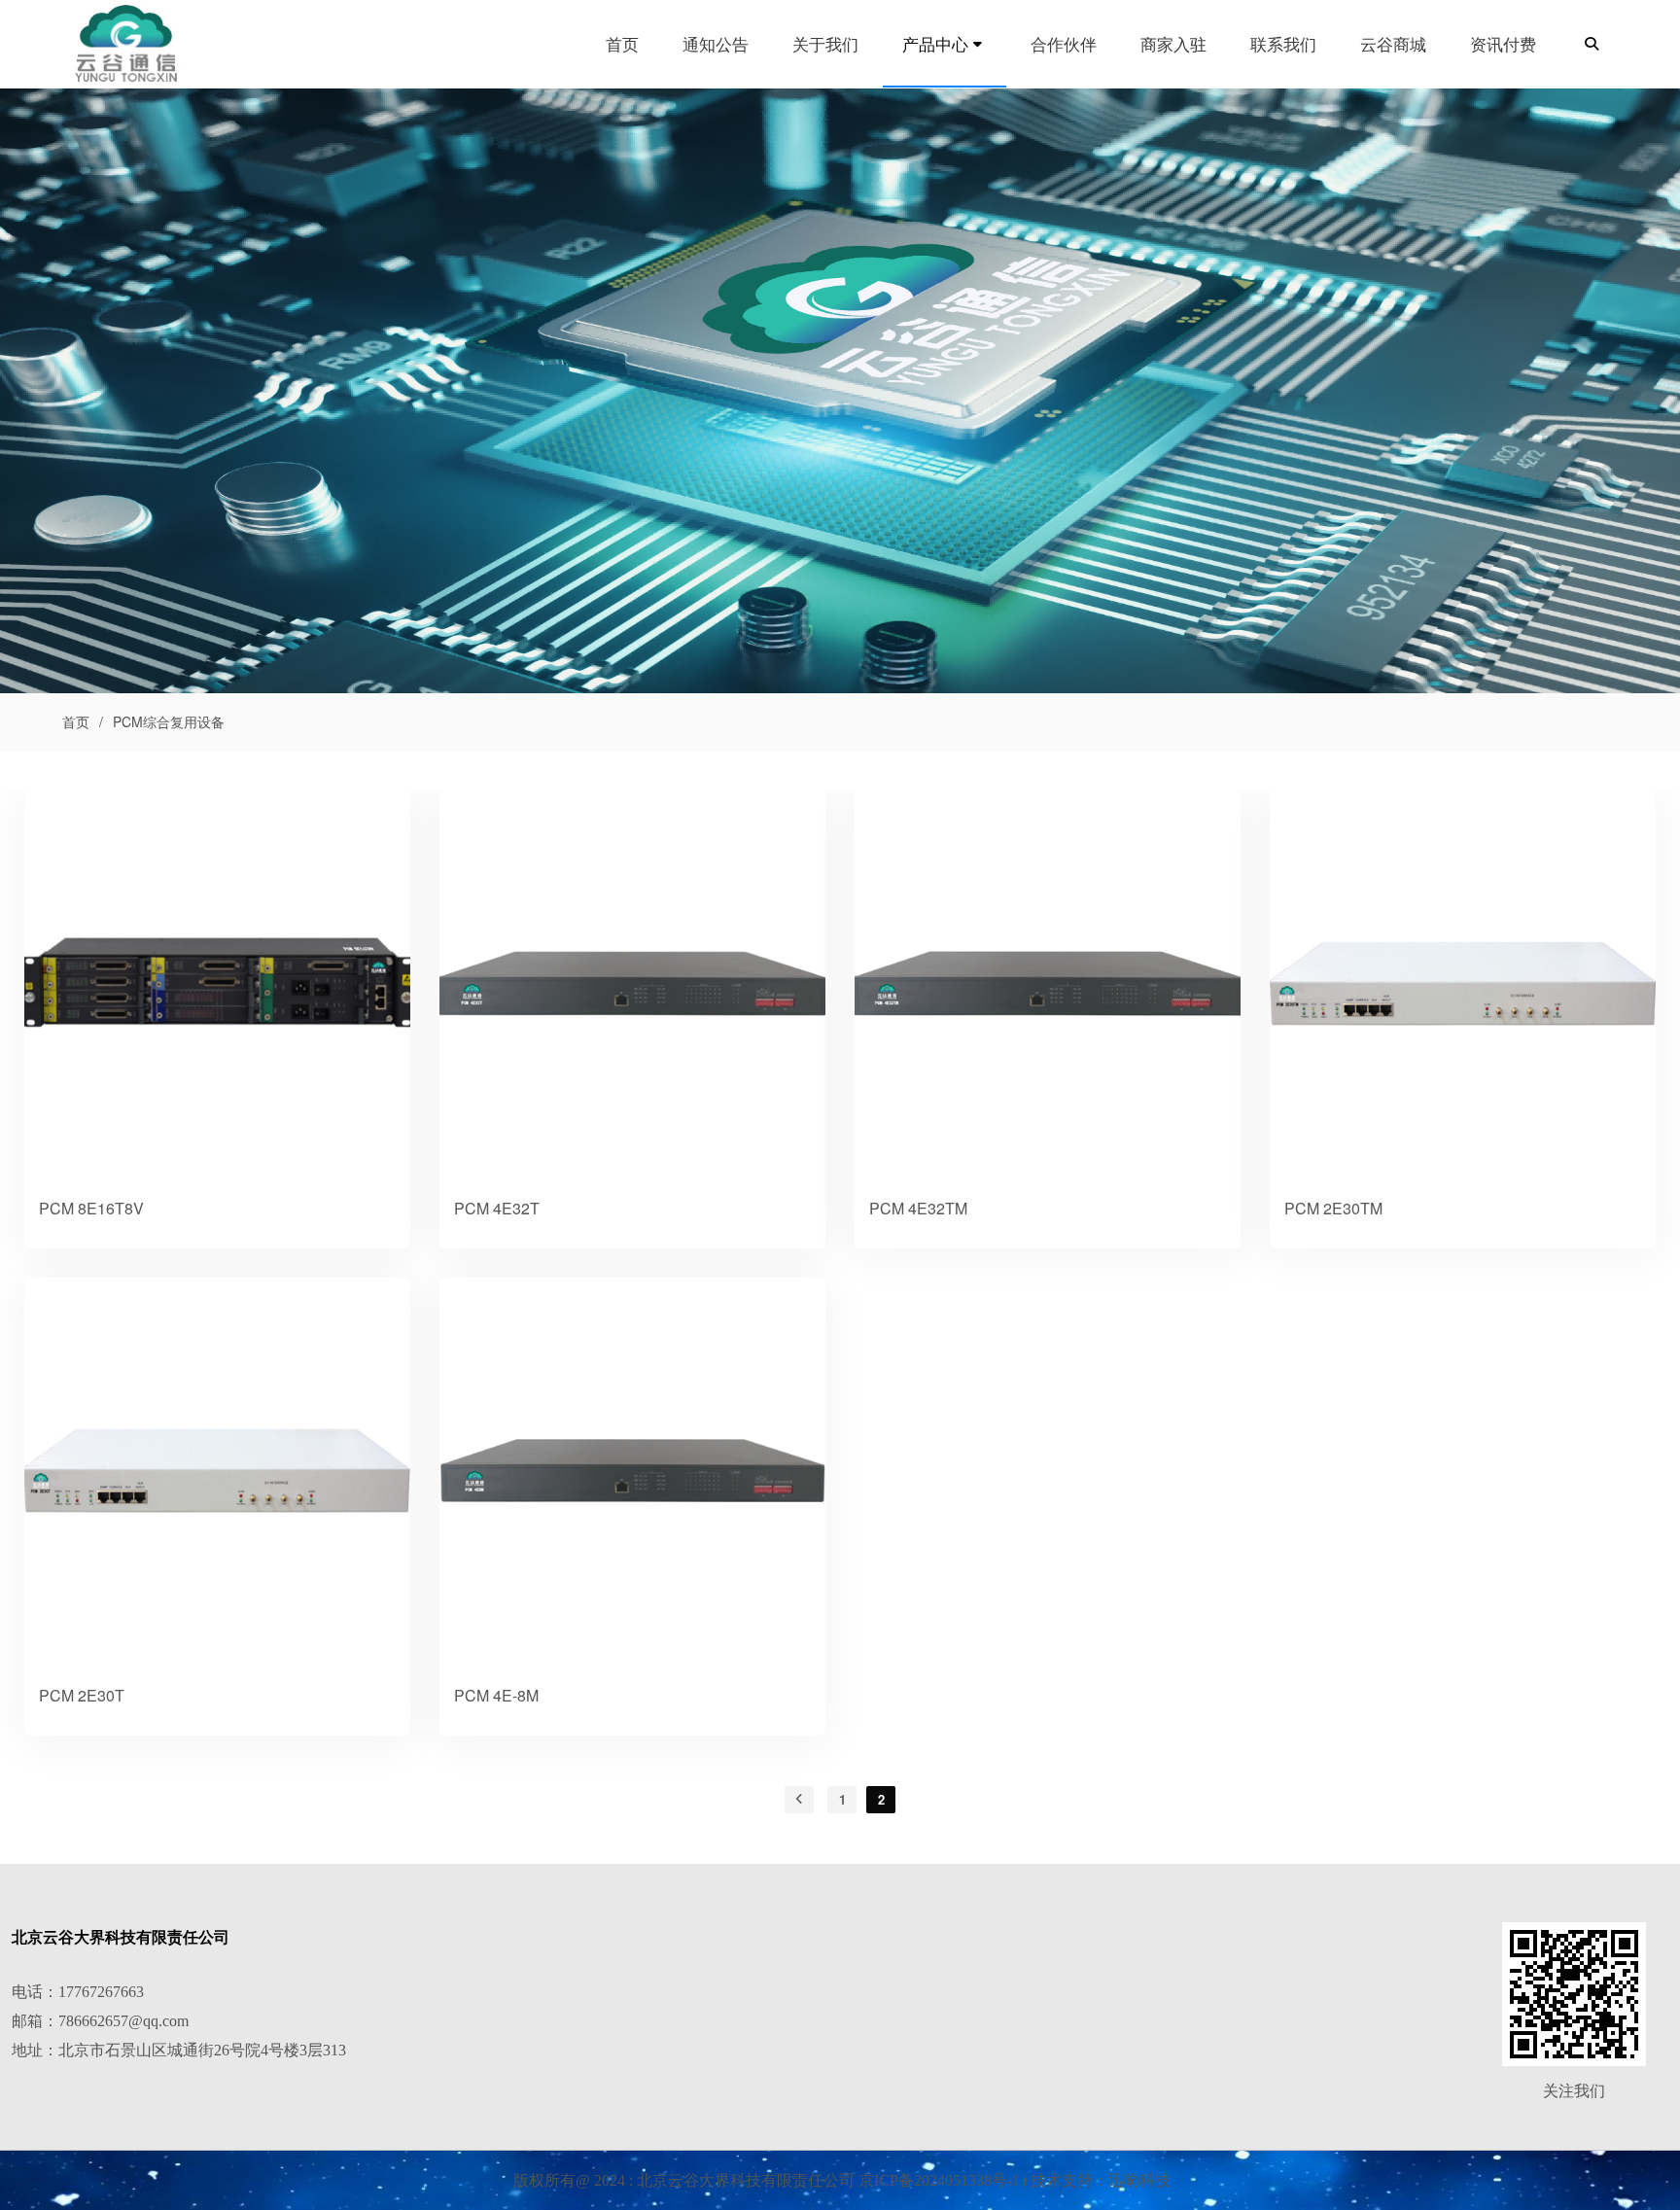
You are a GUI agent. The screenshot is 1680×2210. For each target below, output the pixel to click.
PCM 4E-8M (496, 1695)
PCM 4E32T (497, 1208)
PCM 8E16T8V (91, 1208)
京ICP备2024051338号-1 (939, 2180)
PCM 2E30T (82, 1695)
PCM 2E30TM (1333, 1208)
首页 (76, 721)
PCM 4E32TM (918, 1208)
